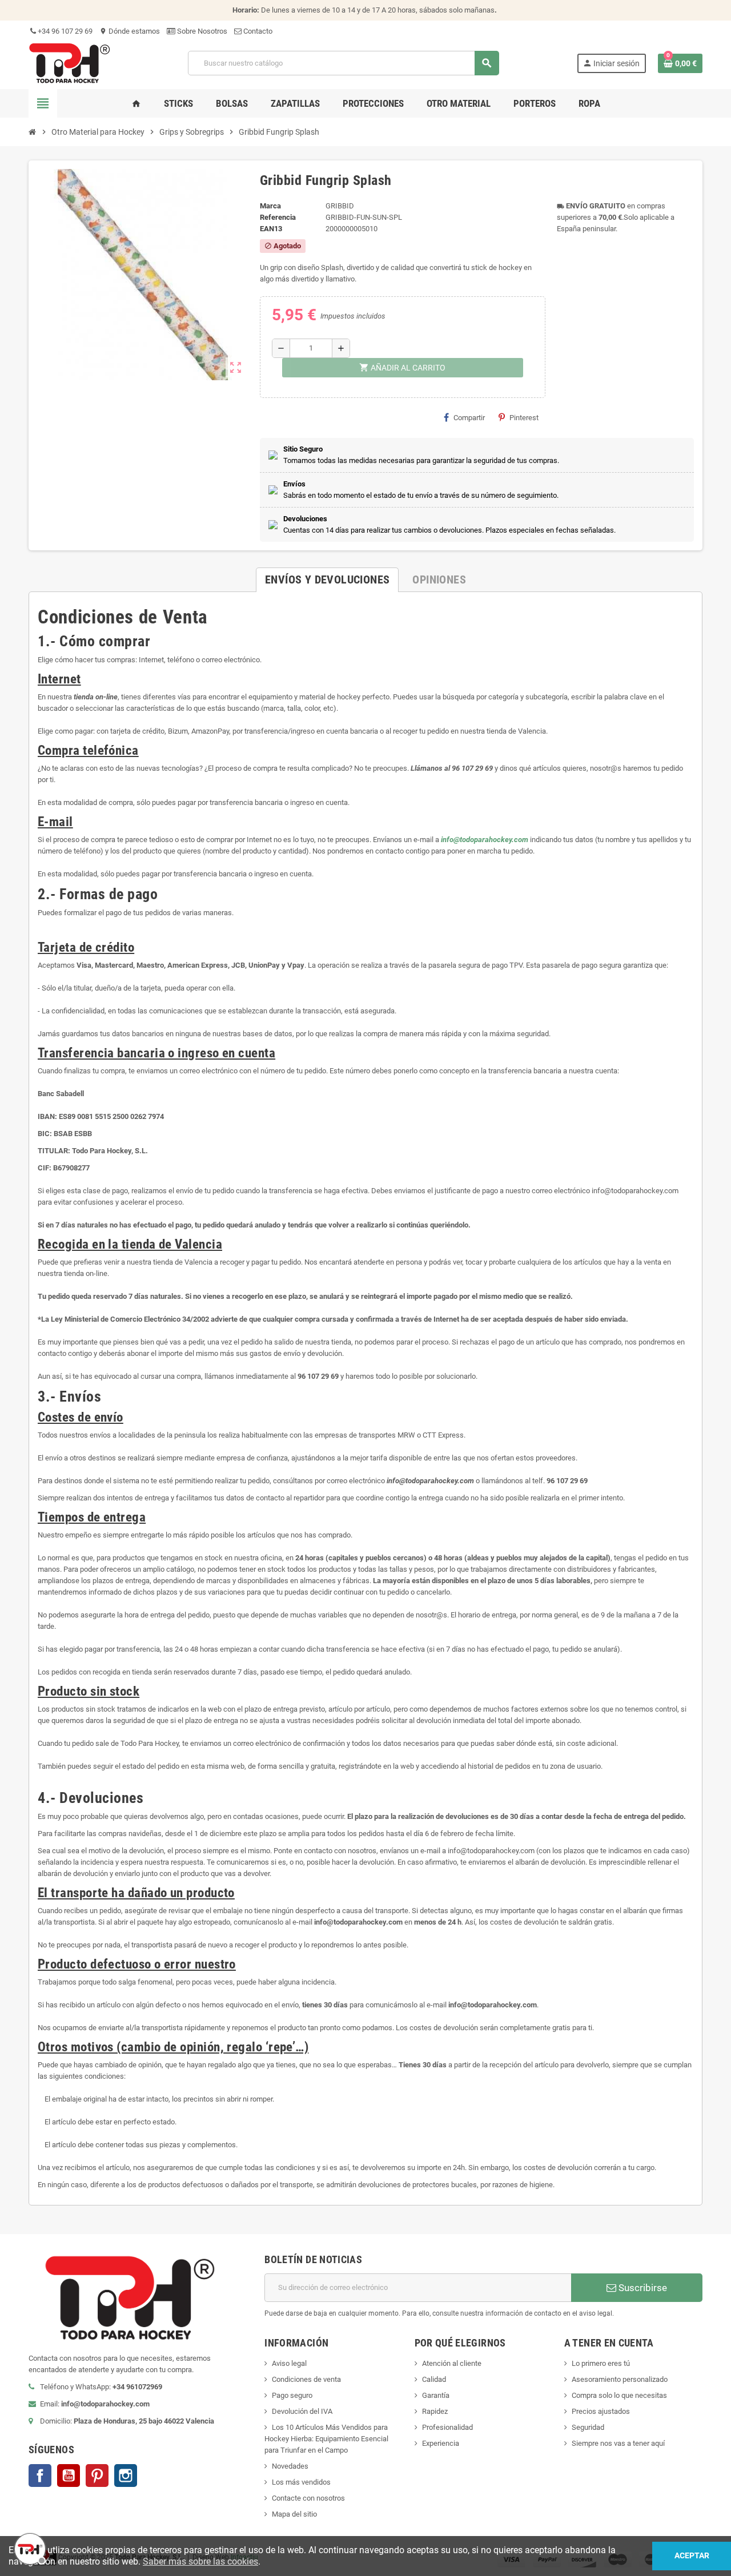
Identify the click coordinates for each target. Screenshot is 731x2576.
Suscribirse (642, 2288)
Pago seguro (292, 2395)
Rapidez (435, 2411)
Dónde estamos (130, 31)
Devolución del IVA (302, 2411)
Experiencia (441, 2443)
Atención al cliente (452, 2363)
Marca (270, 206)
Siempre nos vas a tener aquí (618, 2443)
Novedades (290, 2466)
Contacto (257, 31)
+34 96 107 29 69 (64, 31)
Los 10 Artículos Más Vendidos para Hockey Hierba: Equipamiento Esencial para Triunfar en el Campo (326, 2439)
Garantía (436, 2395)
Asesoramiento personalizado (620, 2379)
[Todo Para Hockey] (69, 63)
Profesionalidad (447, 2427)
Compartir (469, 418)
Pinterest (524, 418)
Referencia (278, 217)
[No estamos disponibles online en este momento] (29, 2547)
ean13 (271, 229)
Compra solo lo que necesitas (619, 2395)
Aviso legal (289, 2363)
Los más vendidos (301, 2482)
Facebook (40, 2476)
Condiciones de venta (306, 2379)
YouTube (69, 2476)
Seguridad (588, 2427)
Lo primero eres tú (601, 2363)
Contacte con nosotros (308, 2498)
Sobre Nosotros (201, 31)
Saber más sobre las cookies (200, 2561)
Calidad (434, 2379)
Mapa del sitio (294, 2514)
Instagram (126, 2476)
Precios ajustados (601, 2411)
